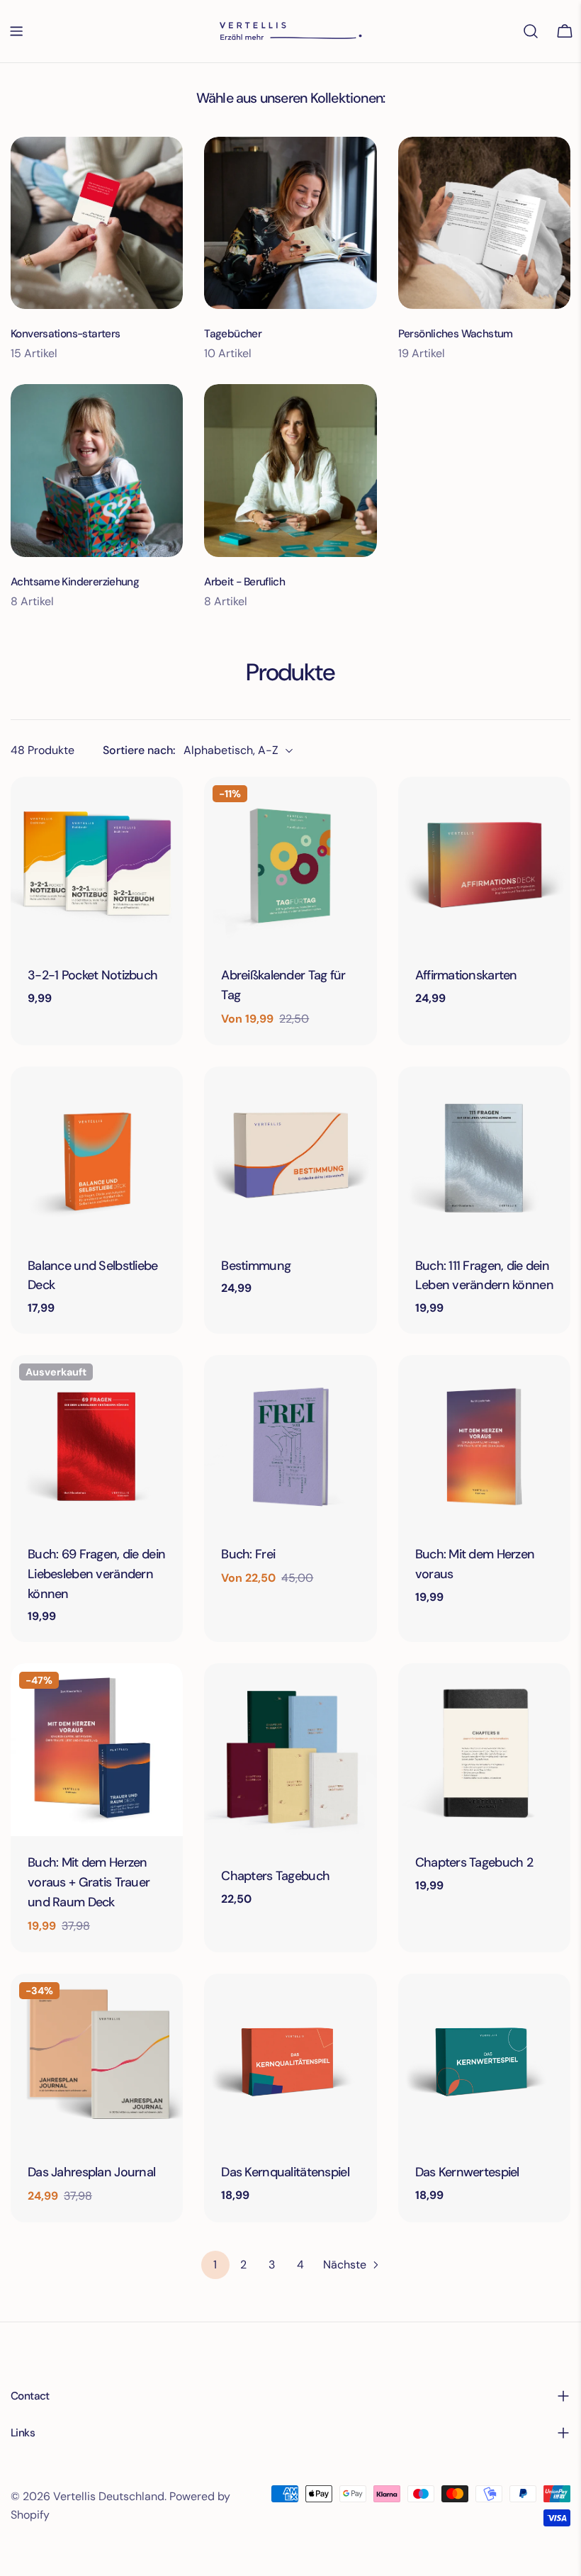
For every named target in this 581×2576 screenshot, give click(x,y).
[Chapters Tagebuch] (290, 1756)
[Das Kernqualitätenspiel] (290, 2060)
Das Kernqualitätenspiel (285, 2172)
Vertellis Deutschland (109, 2496)
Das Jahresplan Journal (91, 2172)
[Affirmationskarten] (484, 863)
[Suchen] (531, 31)
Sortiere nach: (139, 750)
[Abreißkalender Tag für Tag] (290, 863)
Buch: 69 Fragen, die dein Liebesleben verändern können (96, 1574)
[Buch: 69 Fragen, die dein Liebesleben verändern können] (97, 1441)
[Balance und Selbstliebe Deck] (97, 1153)
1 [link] (215, 2265)
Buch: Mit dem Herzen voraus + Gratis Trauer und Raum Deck (89, 1882)
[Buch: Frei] (290, 1441)
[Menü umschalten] (16, 31)
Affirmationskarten (466, 975)
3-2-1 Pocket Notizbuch (92, 975)
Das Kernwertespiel (467, 2172)
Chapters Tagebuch (275, 1876)
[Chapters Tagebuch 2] (484, 1749)
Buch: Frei (248, 1554)
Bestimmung (256, 1266)
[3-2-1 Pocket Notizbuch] (97, 863)
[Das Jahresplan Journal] (97, 2060)
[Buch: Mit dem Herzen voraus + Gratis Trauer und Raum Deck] (97, 1749)
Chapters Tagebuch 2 (474, 1862)
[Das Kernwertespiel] (484, 2060)
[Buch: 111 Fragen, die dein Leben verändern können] (484, 1153)
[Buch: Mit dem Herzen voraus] (484, 1441)
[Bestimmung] (290, 1153)
